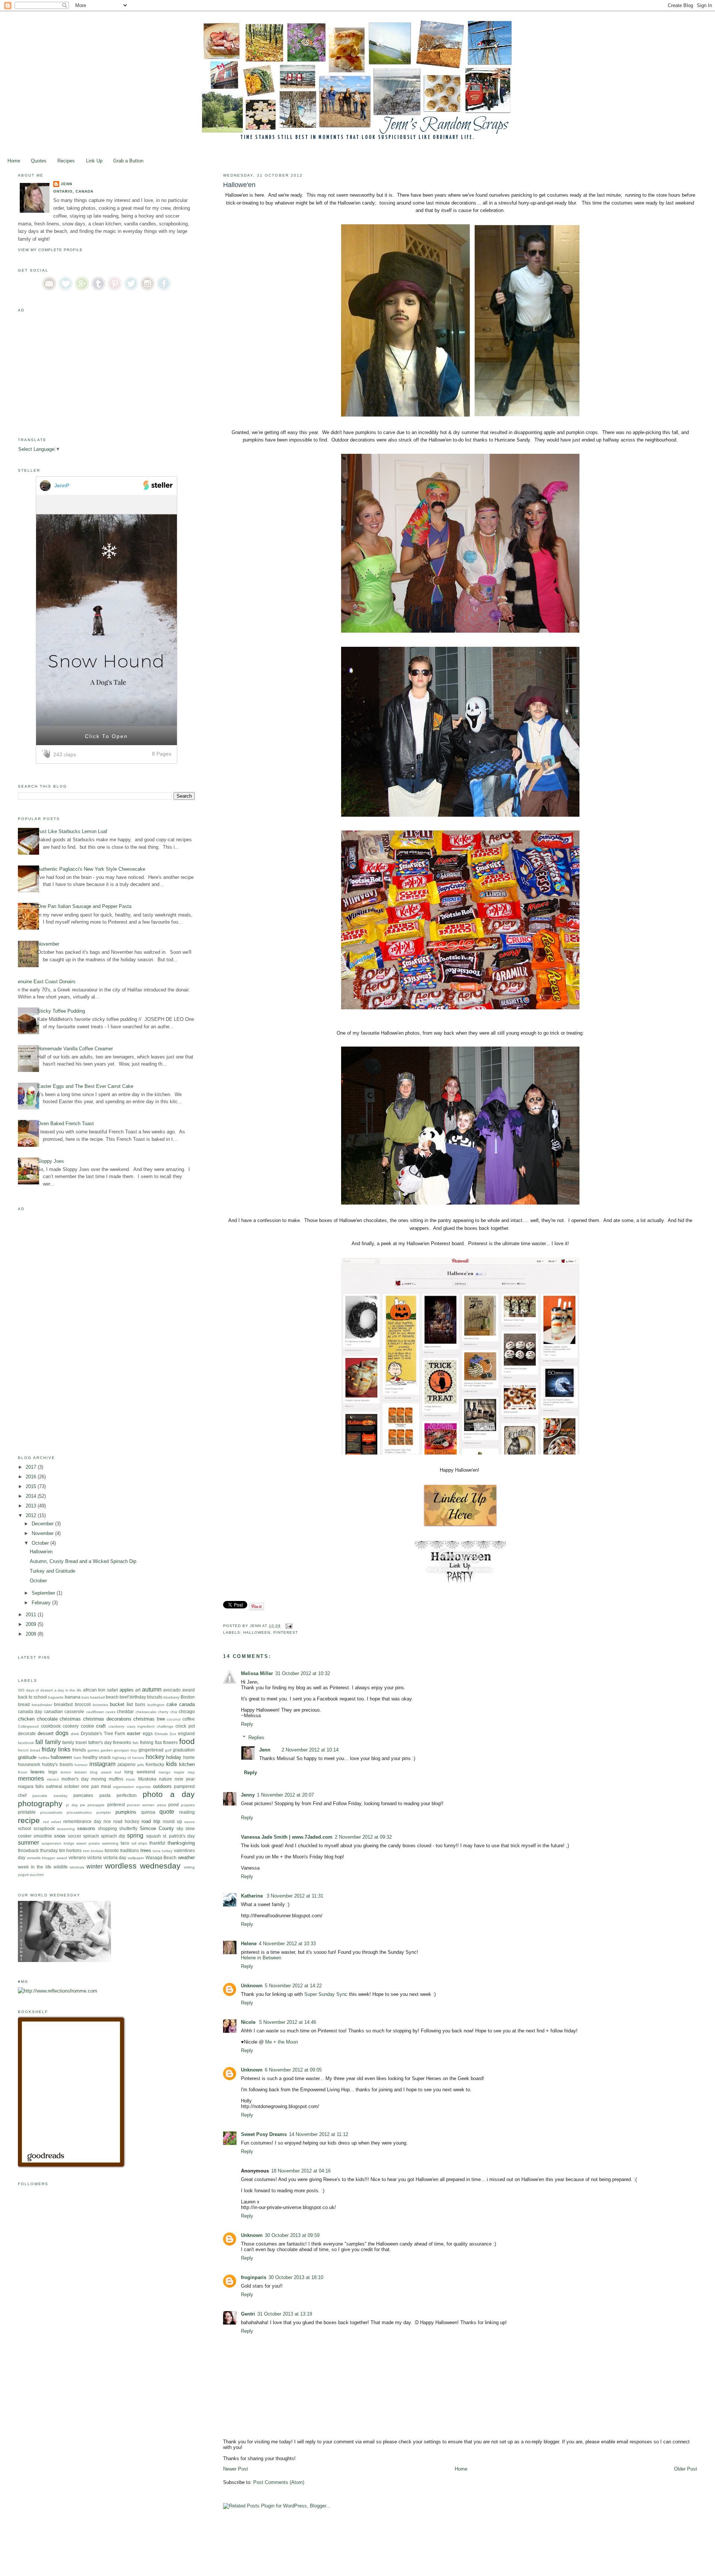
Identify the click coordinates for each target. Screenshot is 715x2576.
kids (171, 1764)
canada (187, 1704)
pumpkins (126, 1812)
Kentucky (155, 1764)
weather (186, 1857)
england (186, 1733)
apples (127, 1690)
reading (187, 1812)
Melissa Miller (257, 1673)
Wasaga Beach (161, 1857)
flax (158, 1742)
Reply (247, 1724)
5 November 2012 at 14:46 (288, 2022)
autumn (152, 1689)
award (188, 1690)
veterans (77, 1857)
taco (125, 1843)
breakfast (63, 1704)
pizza (162, 1805)
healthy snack (97, 1757)
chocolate (47, 1719)
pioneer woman (141, 1805)
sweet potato (88, 1843)
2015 (32, 1486)
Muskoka (147, 1779)
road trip (151, 1821)
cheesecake (146, 1712)
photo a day (169, 1794)
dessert (46, 1733)
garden (107, 1750)
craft (101, 1726)
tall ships (139, 1843)
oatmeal (54, 1786)
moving (99, 1779)
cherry (163, 1712)
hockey (155, 1757)
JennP (62, 485)
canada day (30, 1711)
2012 (32, 1515)
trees (146, 1850)
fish (136, 1743)
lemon (66, 1772)
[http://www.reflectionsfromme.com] (58, 1991)
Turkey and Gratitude (53, 1571)
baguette (56, 1697)
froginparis (254, 2277)
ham (77, 1758)
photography (40, 1803)
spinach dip (113, 1836)
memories (31, 1778)
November (48, 944)
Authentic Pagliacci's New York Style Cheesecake (91, 869)
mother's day (75, 1779)
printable (27, 1812)
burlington (156, 1705)
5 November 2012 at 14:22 (293, 1986)
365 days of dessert (35, 1690)
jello (141, 1765)
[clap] (47, 754)
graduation (184, 1750)
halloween (257, 1632)
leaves (38, 1772)
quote (167, 1812)
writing (189, 1867)
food (187, 1741)
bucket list (121, 1704)
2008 (32, 1634)
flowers (170, 1742)
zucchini (37, 1875)
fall (39, 1742)
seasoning (66, 1829)
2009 (32, 1624)
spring (135, 1836)
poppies (188, 1805)
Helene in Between (261, 1958)
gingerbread (151, 1750)
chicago (187, 1711)
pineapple (96, 1805)
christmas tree (149, 1719)
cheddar (125, 1711)
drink (75, 1734)
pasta (105, 1795)
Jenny (248, 1795)
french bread (29, 1750)
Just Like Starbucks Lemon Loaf (72, 831)
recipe (29, 1820)
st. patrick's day (179, 1836)
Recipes (66, 161)
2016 (32, 1477)
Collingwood (28, 1726)
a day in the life (68, 1690)
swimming (110, 1843)
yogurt (23, 1875)
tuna (157, 1851)
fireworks (122, 1742)
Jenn (265, 1750)
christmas (70, 1719)
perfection (127, 1795)
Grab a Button (128, 161)
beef (124, 1697)
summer (28, 1843)
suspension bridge (58, 1843)
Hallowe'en (41, 1552)
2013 (32, 1506)
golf (168, 1750)
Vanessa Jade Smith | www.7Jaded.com (287, 1837)
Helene (249, 1944)
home (189, 1757)
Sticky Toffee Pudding (61, 1011)
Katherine (253, 1896)
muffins (116, 1779)
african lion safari (101, 1690)
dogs (62, 1733)
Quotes (39, 161)
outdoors (162, 1786)
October (41, 1543)
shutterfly (128, 1828)
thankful (157, 1843)
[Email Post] (288, 1626)
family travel (74, 1742)
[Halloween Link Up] (460, 1586)
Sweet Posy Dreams (264, 2134)
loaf (118, 1772)
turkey (167, 1851)
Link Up (94, 161)
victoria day (115, 1857)
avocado (172, 1690)
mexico (53, 1779)
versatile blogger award (47, 1858)
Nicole (249, 2022)
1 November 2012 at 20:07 (285, 1795)
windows (77, 1867)
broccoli (83, 1704)
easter (134, 1733)
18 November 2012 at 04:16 (301, 2171)
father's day (100, 1742)
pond (174, 1805)
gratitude (27, 1757)
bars (85, 1697)
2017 (32, 1467)
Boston (188, 1697)
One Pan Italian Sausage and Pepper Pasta (84, 906)
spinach (91, 1836)
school (25, 1828)
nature (166, 1779)
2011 (32, 1615)
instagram (102, 1764)
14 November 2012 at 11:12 (319, 2134)
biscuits (155, 1697)
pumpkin (104, 1812)
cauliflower (95, 1712)
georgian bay (125, 1750)
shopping (107, 1828)
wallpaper (136, 1858)
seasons (86, 1828)
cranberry (116, 1726)
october (72, 1786)
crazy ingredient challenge (150, 1726)
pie (83, 1805)
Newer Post (236, 2469)
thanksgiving (181, 1843)
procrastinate (51, 1812)
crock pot (185, 1726)
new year (185, 1779)
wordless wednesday (143, 1866)
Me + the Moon (282, 2042)
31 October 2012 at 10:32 (303, 1673)
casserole (74, 1711)
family (53, 1742)
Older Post (686, 2469)
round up (172, 1821)
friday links (56, 1749)
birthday (138, 1697)
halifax (44, 1758)
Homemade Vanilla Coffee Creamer (75, 1049)
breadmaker (42, 1705)
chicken (26, 1719)
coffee (189, 1719)
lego (53, 1772)
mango (165, 1772)
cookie (88, 1726)
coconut (174, 1719)
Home (14, 161)
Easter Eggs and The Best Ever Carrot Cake (85, 1086)
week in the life (35, 1867)
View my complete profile (50, 250)
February (42, 1603)
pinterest (286, 1632)
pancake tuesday (50, 1796)
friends (79, 1750)
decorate (27, 1733)
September (44, 1593)
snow (60, 1836)
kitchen (187, 1764)
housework (29, 1764)
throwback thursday (38, 1850)
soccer (74, 1836)
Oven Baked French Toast (66, 1124)
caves (110, 1712)
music (131, 1779)
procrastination (79, 1812)
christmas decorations (107, 1719)
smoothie (43, 1836)
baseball (97, 1697)
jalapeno (127, 1764)
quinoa (148, 1812)
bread (24, 1704)
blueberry (171, 1697)
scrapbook (44, 1828)
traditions (130, 1850)
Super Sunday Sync (326, 1994)
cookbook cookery (60, 1726)
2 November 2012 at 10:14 (310, 1750)
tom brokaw (93, 1851)
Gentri (248, 2314)
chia (174, 1712)
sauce (190, 1822)
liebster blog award (93, 1772)
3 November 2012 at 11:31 (295, 1896)
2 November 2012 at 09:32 (363, 1837)
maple (179, 1772)
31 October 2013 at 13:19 (285, 2314)
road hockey (126, 1821)
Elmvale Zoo (166, 1734)
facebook (26, 1743)
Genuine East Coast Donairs (45, 982)
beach (112, 1697)
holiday (174, 1757)
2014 (32, 1496)
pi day (72, 1805)
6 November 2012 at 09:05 (293, 2070)
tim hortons (71, 1850)
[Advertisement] (80, 368)
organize (143, 1787)
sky (180, 1828)
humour (81, 1765)
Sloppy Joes (51, 1161)
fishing (147, 1742)
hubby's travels (58, 1764)
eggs (148, 1733)
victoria (94, 1857)
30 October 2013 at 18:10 (296, 2277)
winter (94, 1866)
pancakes (83, 1795)
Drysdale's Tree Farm (103, 1733)
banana (73, 1697)
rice (107, 1821)
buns (140, 1704)
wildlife (61, 1867)
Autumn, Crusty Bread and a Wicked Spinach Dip (83, 1561)
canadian (53, 1711)
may (191, 1772)
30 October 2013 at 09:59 (292, 2235)
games (93, 1750)
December (43, 1524)
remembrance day (82, 1821)
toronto (112, 1850)
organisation (123, 1787)
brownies (100, 1705)
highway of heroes (128, 1758)
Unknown (252, 1986)
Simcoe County (157, 1828)
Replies (256, 1738)
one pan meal (96, 1786)
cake (172, 1704)
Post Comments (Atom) (279, 2482)
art (138, 1690)
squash (153, 1836)
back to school (32, 1697)
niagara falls (31, 1786)
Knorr (23, 1772)
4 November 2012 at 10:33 (287, 1944)
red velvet (52, 1822)
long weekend (140, 1772)
